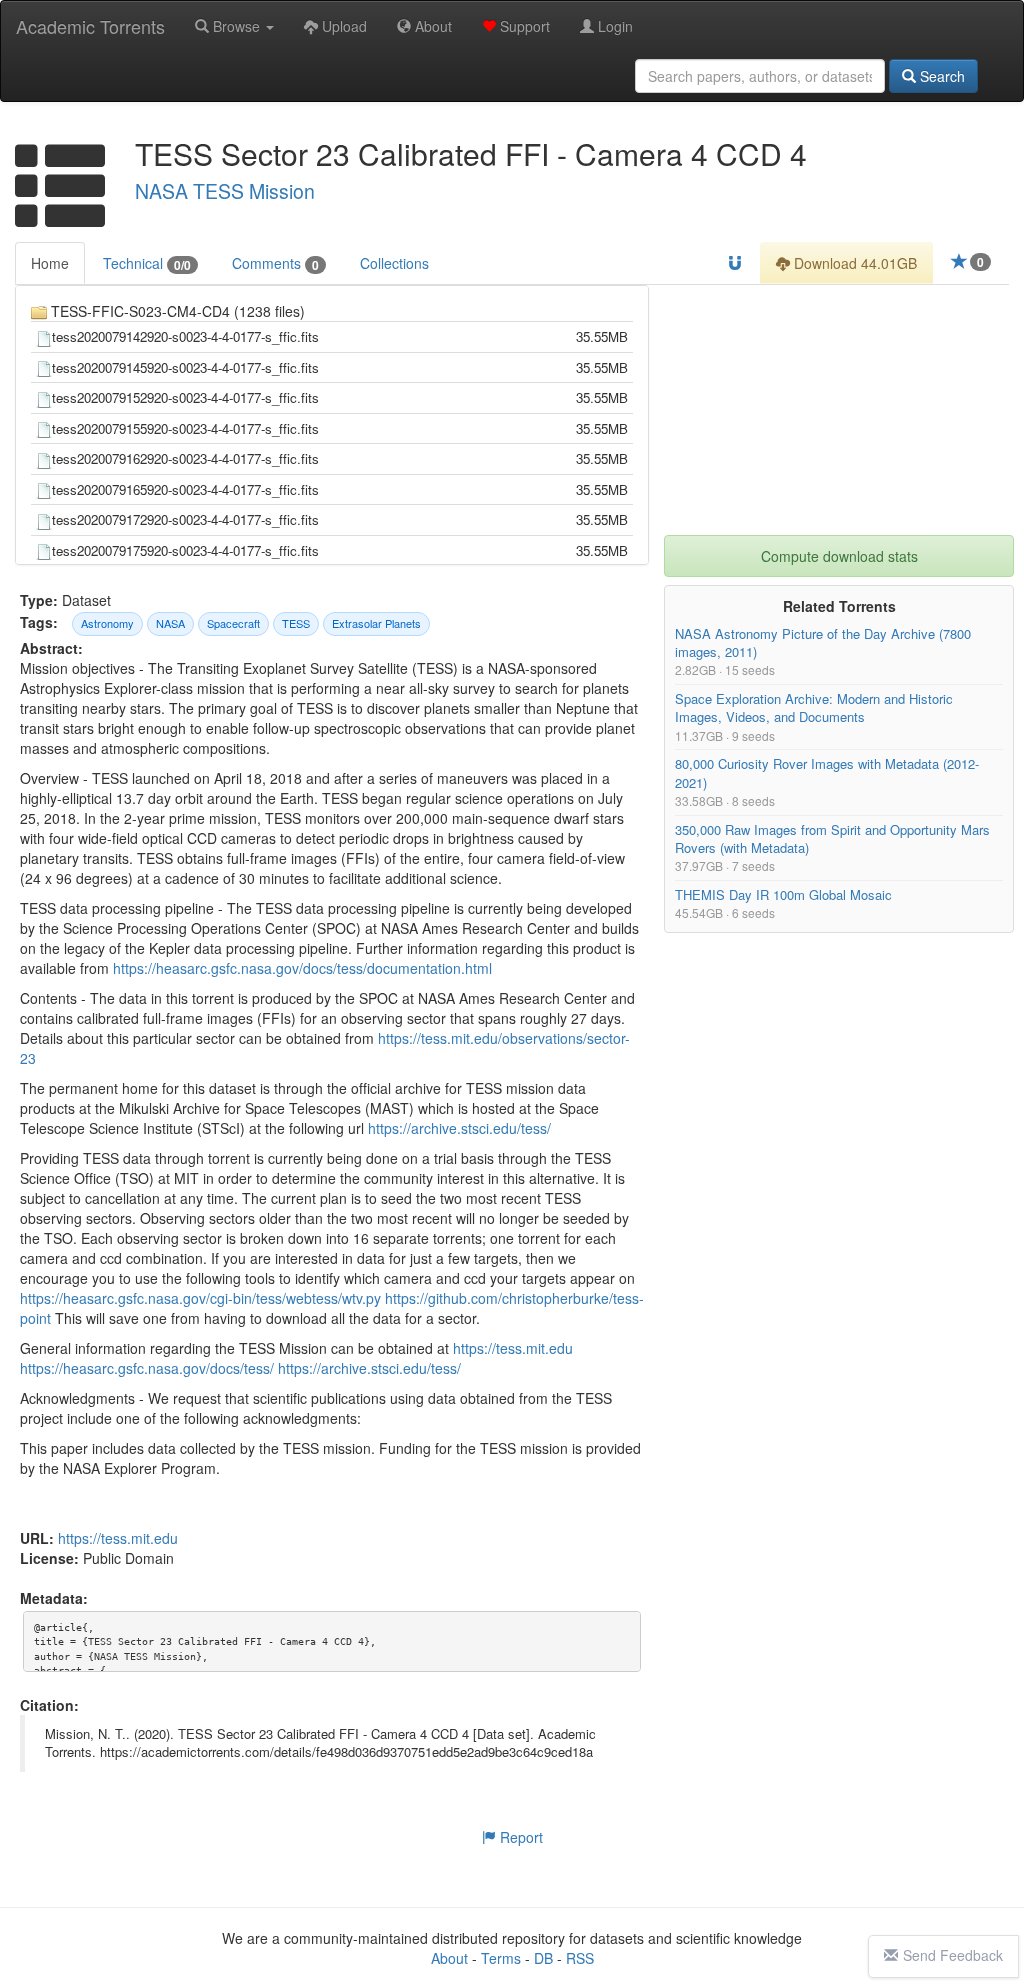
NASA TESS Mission (225, 191)
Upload (342, 26)
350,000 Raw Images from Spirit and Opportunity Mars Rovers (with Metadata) (832, 838)
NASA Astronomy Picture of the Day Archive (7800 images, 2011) (823, 642)
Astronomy (107, 623)
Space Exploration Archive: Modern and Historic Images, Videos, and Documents (814, 708)
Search (940, 76)
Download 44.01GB (853, 263)
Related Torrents (839, 606)
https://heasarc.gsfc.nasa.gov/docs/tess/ (147, 1368)
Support (523, 26)
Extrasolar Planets (376, 623)
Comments (275, 263)
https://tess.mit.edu (513, 1348)
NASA (170, 623)
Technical (147, 263)
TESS (296, 623)
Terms (501, 1958)
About (431, 26)
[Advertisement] (839, 410)
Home (50, 263)
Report (519, 1837)
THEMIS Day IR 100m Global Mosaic (783, 894)
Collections (394, 263)
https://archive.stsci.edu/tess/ (459, 1128)
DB (543, 1958)
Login (613, 26)
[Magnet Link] (735, 263)
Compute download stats (839, 556)
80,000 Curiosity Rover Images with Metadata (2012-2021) (827, 773)
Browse (236, 26)
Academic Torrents (90, 26)
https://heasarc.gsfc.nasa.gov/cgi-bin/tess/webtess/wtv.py (200, 1298)
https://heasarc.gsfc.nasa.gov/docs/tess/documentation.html (302, 968)
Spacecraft (233, 623)
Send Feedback (953, 1955)
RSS (580, 1958)
